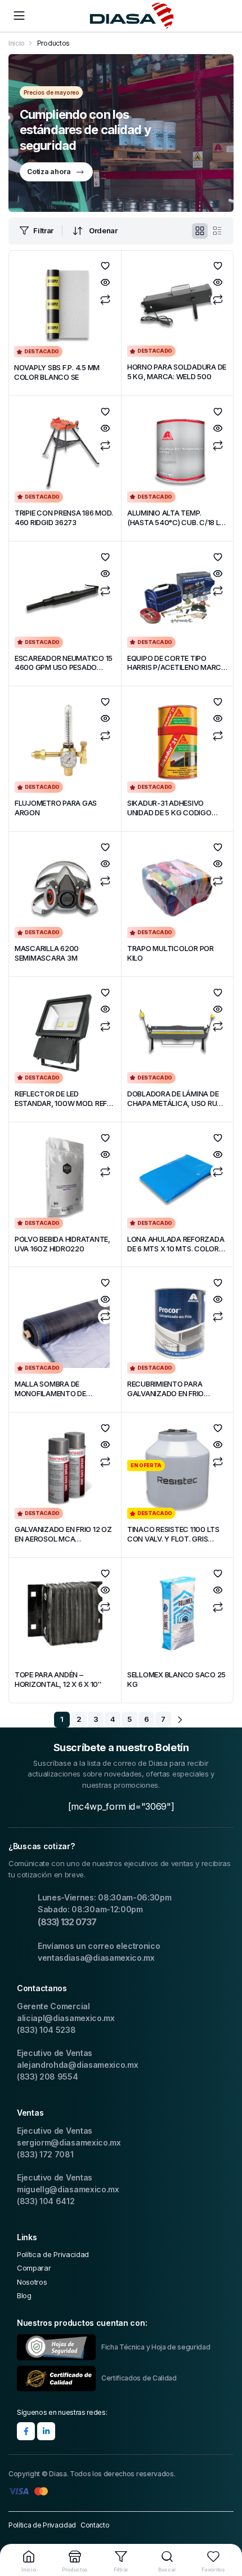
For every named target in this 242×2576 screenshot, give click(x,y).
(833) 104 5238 (46, 2030)
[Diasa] (132, 16)
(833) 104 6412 (46, 2201)
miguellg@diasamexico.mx (68, 2189)
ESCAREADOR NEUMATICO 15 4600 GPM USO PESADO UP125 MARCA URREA (64, 668)
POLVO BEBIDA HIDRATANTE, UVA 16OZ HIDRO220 (62, 1244)
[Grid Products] (200, 231)
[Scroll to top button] (224, 2525)
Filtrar (43, 230)
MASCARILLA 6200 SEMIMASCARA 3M (47, 953)
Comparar (105, 300)
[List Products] (217, 231)
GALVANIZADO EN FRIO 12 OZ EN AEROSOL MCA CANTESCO (63, 1539)
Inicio (17, 43)
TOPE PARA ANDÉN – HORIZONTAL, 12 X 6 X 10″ (58, 1679)
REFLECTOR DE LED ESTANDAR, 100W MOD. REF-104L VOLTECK (62, 1103)
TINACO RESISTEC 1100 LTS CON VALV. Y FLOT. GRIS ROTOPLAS (173, 1539)
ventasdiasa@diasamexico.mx (96, 1958)
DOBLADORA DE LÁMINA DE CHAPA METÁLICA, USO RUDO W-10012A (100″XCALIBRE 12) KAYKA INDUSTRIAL (177, 1108)
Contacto (95, 2525)
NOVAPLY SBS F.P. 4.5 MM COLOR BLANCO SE (57, 372)
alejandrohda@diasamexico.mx (77, 2065)
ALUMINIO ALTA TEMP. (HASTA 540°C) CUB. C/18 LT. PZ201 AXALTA (176, 522)
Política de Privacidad (53, 2254)
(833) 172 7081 (45, 2154)
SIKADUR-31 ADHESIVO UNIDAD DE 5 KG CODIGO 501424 (169, 812)
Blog (24, 2295)
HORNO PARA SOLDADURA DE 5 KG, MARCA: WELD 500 (177, 372)
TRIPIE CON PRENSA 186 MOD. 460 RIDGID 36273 (64, 518)
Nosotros (32, 2282)
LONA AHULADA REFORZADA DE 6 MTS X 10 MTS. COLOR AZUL (176, 1249)
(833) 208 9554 (48, 2077)
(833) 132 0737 (67, 1922)
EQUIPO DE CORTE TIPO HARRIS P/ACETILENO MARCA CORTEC (177, 668)
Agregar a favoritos (105, 266)
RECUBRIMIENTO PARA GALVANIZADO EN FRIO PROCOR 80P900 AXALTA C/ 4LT (176, 1398)
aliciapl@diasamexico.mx (66, 2018)
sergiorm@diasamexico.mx (69, 2142)
